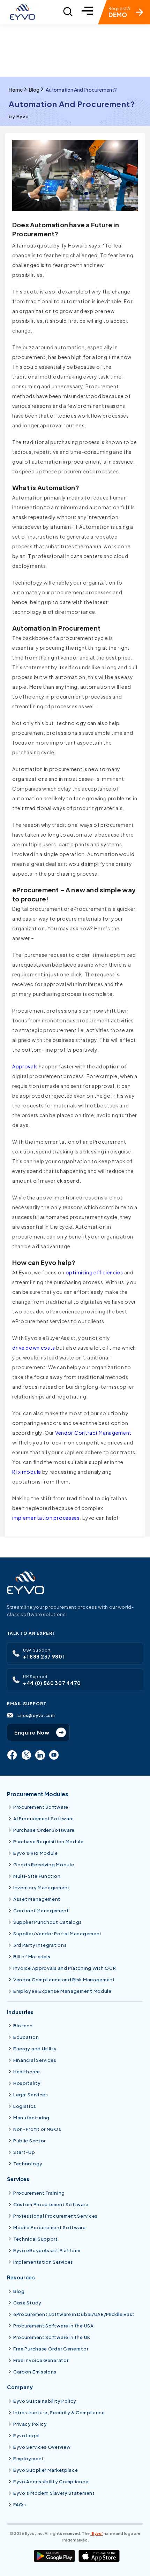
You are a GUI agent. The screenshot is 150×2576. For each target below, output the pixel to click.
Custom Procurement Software (51, 2204)
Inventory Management (42, 1888)
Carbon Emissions (35, 2372)
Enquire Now (32, 1732)
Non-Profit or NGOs (37, 2129)
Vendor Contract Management (93, 1433)
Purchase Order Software (44, 1830)
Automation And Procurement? (81, 90)
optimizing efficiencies (94, 1272)
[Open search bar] (68, 12)
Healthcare (27, 2072)
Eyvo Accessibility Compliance (51, 2482)
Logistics (25, 2106)
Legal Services (31, 2095)
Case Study (27, 2303)
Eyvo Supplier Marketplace (46, 2470)
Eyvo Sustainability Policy (45, 2401)
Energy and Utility (35, 2049)
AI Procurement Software (44, 1819)
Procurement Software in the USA (54, 2326)
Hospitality (27, 2083)
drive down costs (34, 1348)
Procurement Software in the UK (52, 2337)
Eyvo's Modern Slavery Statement (54, 2493)
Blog (34, 90)
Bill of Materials (32, 1957)
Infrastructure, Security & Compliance (59, 2413)
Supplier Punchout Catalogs (48, 1922)
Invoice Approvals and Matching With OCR (65, 1968)
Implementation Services (43, 2262)
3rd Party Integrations (40, 1945)
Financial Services (35, 2060)
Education (26, 2037)
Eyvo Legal (27, 2436)
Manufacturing (31, 2118)
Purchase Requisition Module (48, 1842)
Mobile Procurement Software (50, 2227)
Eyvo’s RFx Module (36, 1853)
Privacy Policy (30, 2424)
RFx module (27, 1472)
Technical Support (36, 2239)
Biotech (23, 2026)
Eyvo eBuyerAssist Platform (47, 2250)
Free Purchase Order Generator (51, 2349)
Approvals (25, 1066)
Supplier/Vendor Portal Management (58, 1934)
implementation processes (46, 1518)
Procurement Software (41, 1807)
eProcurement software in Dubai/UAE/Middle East (74, 2314)
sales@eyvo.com (36, 1715)
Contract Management (41, 1911)
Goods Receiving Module (44, 1865)
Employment (29, 2459)
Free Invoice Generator (41, 2360)
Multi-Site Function (37, 1876)
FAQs (20, 2505)
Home (16, 90)
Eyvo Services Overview (42, 2447)
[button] (87, 12)
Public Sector (29, 2141)
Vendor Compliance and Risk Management (64, 1980)
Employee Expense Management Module (62, 1991)
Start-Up (24, 2152)
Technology (28, 2164)
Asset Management (37, 1899)
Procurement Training (39, 2193)
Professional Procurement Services (55, 2216)
